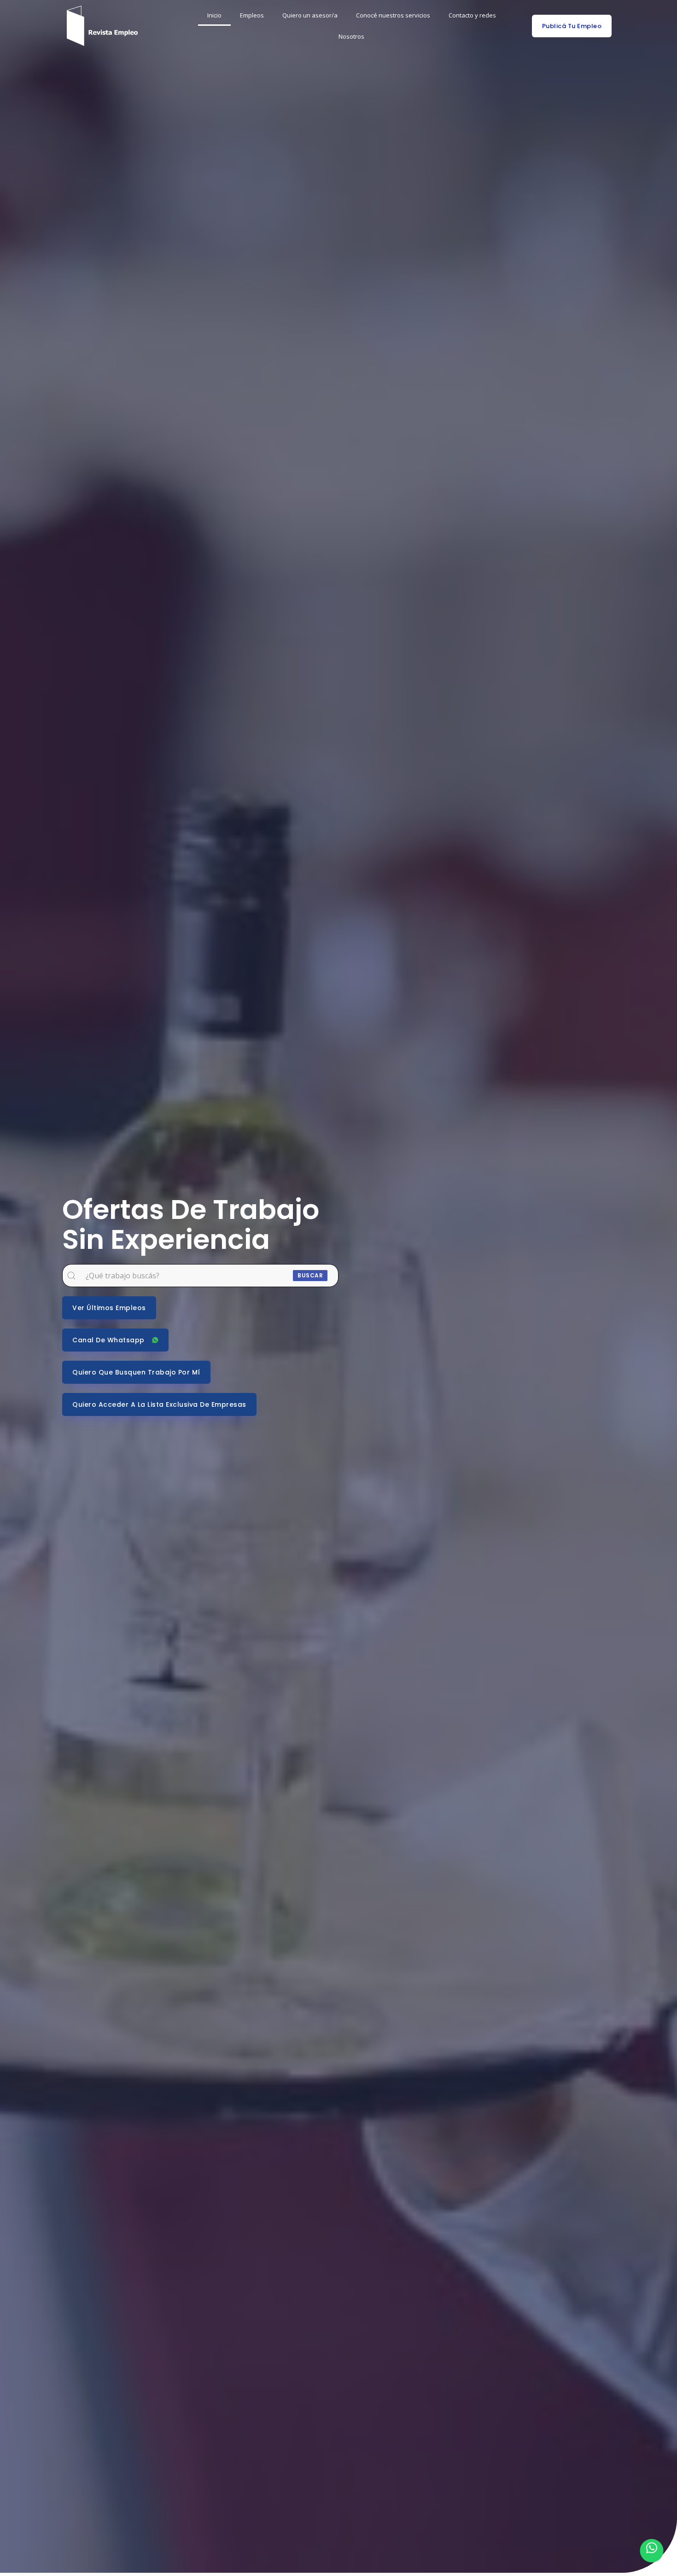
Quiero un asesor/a (310, 15)
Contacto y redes (472, 15)
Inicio (214, 15)
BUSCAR (310, 1275)
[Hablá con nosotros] (652, 2551)
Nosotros (351, 36)
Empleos (252, 15)
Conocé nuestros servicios (393, 15)
